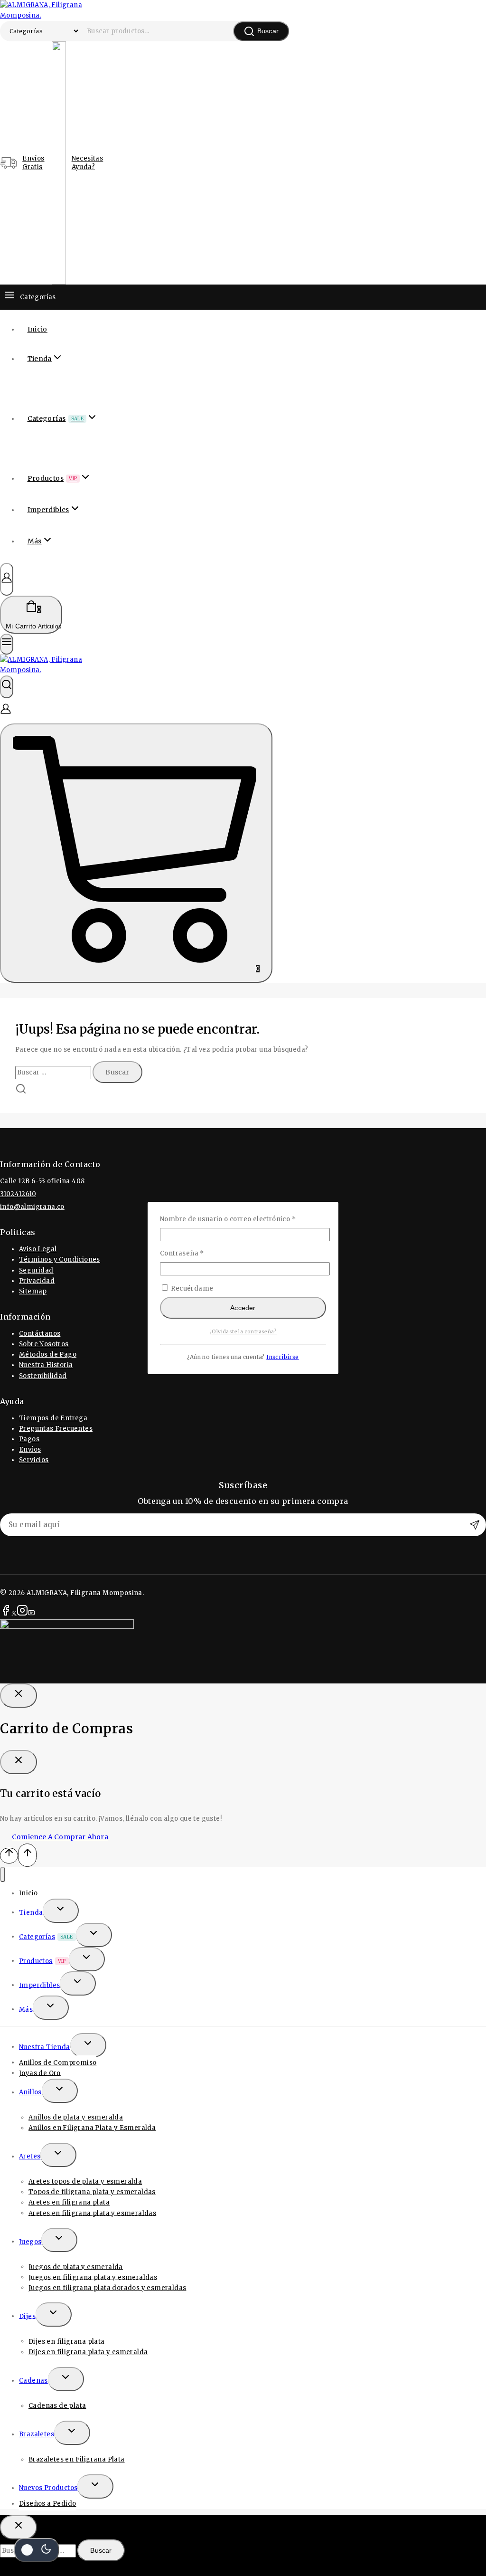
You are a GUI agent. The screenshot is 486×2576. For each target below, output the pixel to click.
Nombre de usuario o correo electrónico (243, 1219)
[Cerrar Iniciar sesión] (19, 1696)
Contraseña (200, 1253)
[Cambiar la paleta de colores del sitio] (37, 2550)
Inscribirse (282, 1357)
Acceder (243, 1308)
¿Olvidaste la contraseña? (243, 1332)
